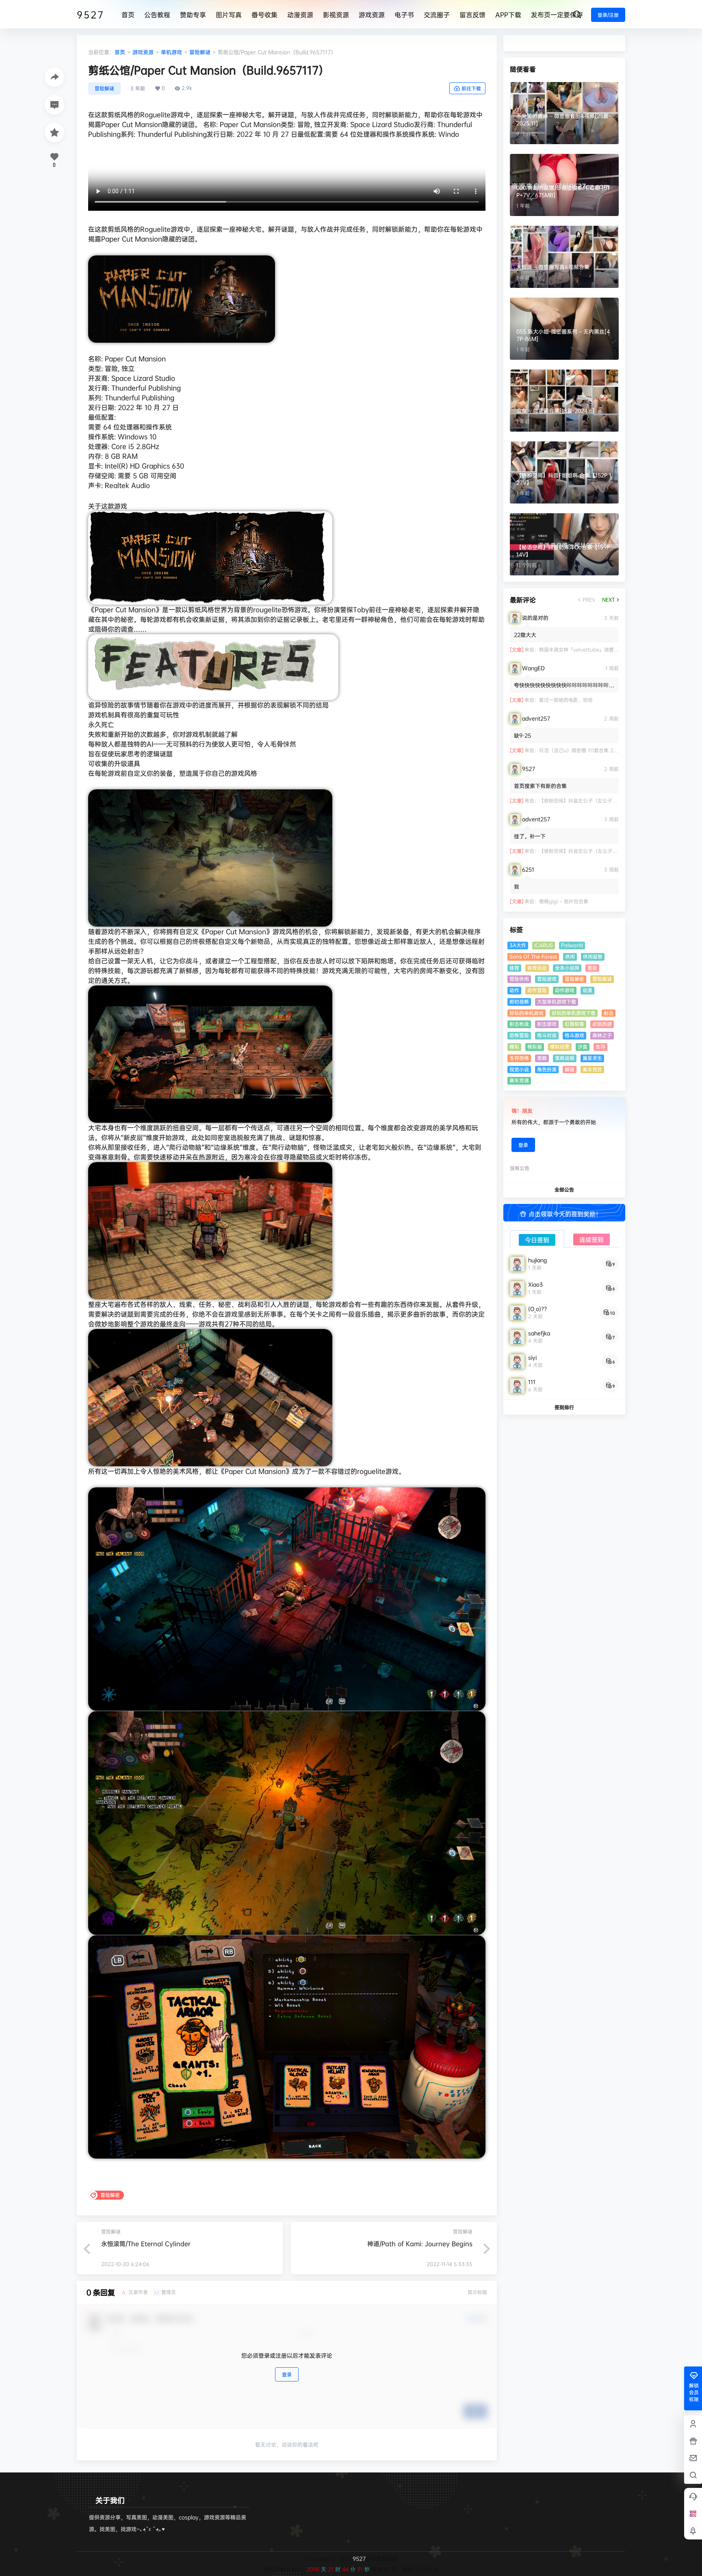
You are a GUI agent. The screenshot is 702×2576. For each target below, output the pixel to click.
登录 (287, 2374)
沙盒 (583, 1047)
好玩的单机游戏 (526, 1013)
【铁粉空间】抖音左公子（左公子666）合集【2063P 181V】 (607, 801)
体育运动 (537, 968)
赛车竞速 (519, 1080)
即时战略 (519, 1002)
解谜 (570, 1069)
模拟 (514, 1047)
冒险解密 (574, 979)
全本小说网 (567, 968)
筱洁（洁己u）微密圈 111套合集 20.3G (582, 750)
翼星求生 (592, 1058)
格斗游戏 (574, 1035)
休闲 (570, 956)
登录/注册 (608, 15)
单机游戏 (171, 52)
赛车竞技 (592, 1069)
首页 (120, 52)
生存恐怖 (519, 1058)
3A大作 (518, 945)
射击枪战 (519, 1024)
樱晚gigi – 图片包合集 (564, 901)
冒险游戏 (547, 979)
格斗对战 (547, 1035)
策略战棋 (565, 1058)
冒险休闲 (519, 979)
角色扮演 (547, 1069)
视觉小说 (519, 1069)
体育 (514, 968)
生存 (600, 1047)
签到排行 (564, 1407)
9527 (358, 2559)
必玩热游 (602, 1024)
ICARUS (544, 945)
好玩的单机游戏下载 (574, 1013)
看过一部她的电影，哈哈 (566, 700)
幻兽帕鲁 (574, 1024)
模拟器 (535, 1047)
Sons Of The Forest (533, 956)
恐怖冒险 (519, 1035)
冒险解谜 (200, 52)
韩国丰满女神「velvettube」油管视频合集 (586, 649)
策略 (542, 1058)
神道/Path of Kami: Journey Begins (420, 2244)
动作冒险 (537, 990)
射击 (609, 1013)
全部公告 (564, 1190)
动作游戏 (565, 990)
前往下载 (471, 88)
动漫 (587, 990)
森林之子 (602, 1035)
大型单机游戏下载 (557, 1002)
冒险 (592, 968)
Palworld (572, 945)
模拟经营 (560, 1047)
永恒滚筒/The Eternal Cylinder (146, 2244)
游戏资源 (143, 52)
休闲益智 (593, 956)
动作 (514, 990)
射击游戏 (547, 1024)
